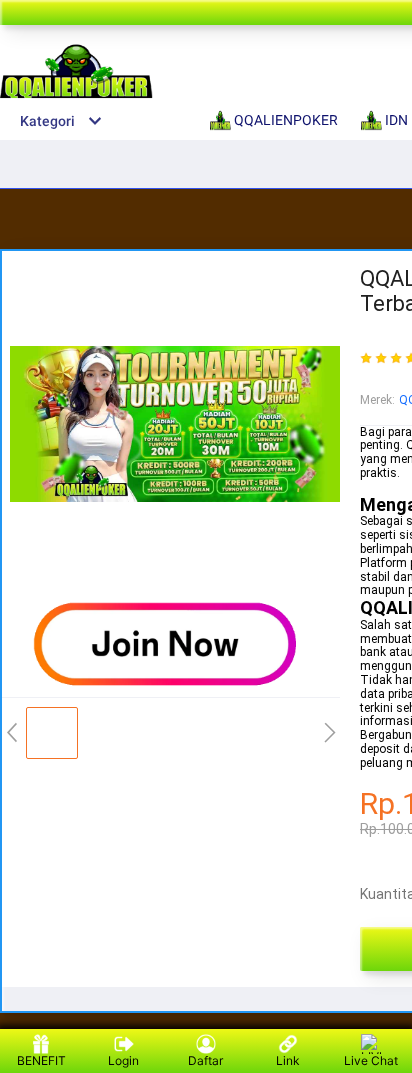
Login (123, 1060)
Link (288, 1060)
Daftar (205, 1060)
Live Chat (371, 1060)
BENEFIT (41, 1060)
